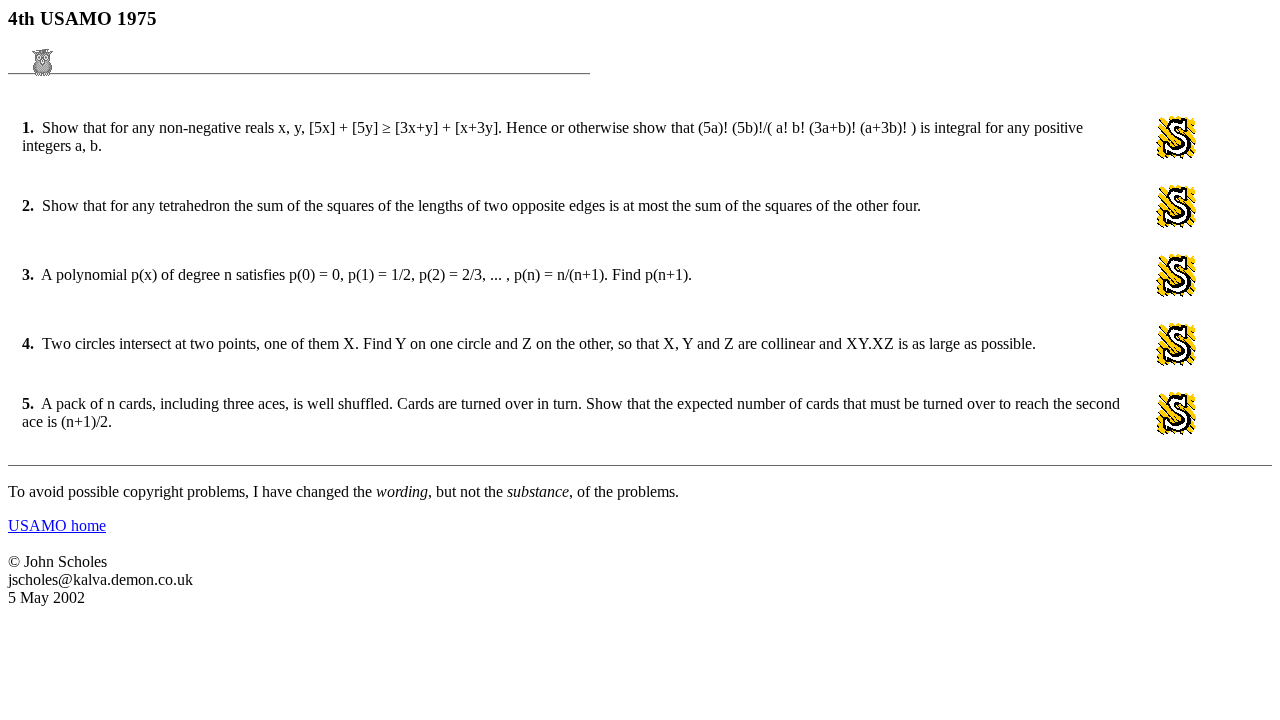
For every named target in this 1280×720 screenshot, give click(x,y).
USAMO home (57, 525)
